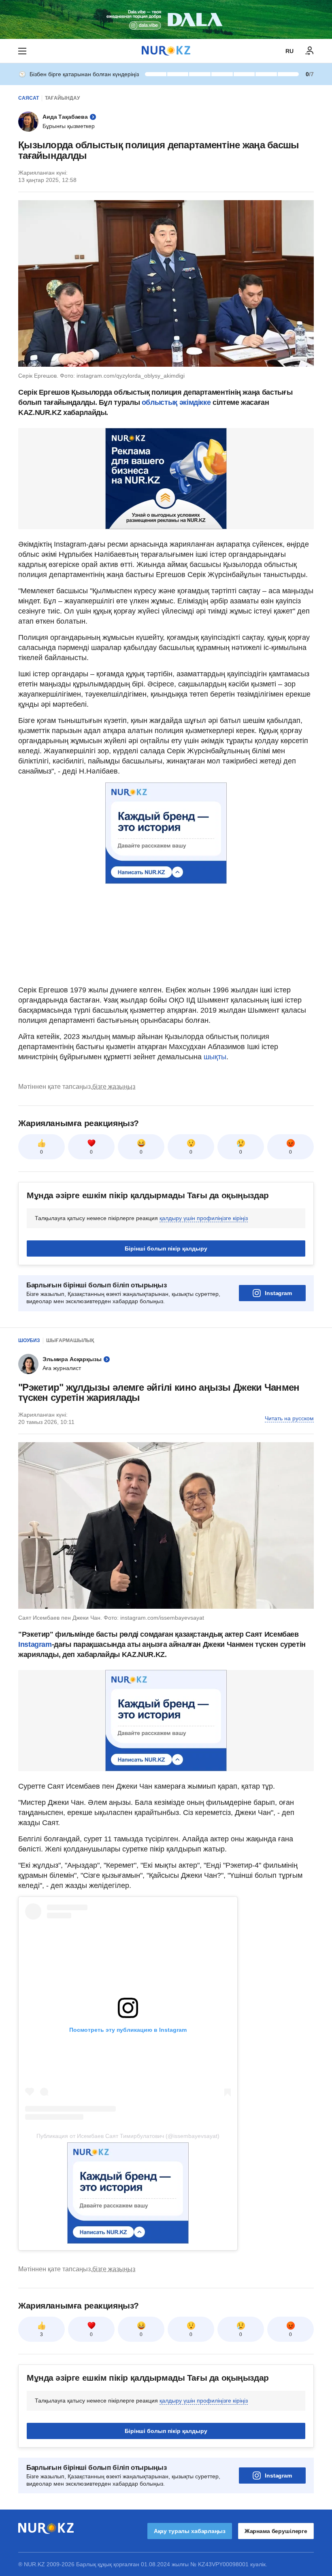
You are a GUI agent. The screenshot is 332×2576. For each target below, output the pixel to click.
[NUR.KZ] (166, 51)
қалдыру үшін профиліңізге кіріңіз (204, 1218)
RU (289, 51)
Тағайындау (62, 98)
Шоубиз (29, 1340)
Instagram (278, 1293)
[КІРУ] (310, 51)
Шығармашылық (70, 1340)
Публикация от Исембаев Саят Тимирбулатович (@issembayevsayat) (128, 2136)
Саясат (29, 98)
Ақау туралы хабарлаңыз (190, 2531)
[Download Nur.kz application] (166, 19)
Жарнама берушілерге (276, 2531)
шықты (215, 1057)
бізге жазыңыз (114, 1087)
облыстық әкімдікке (176, 402)
